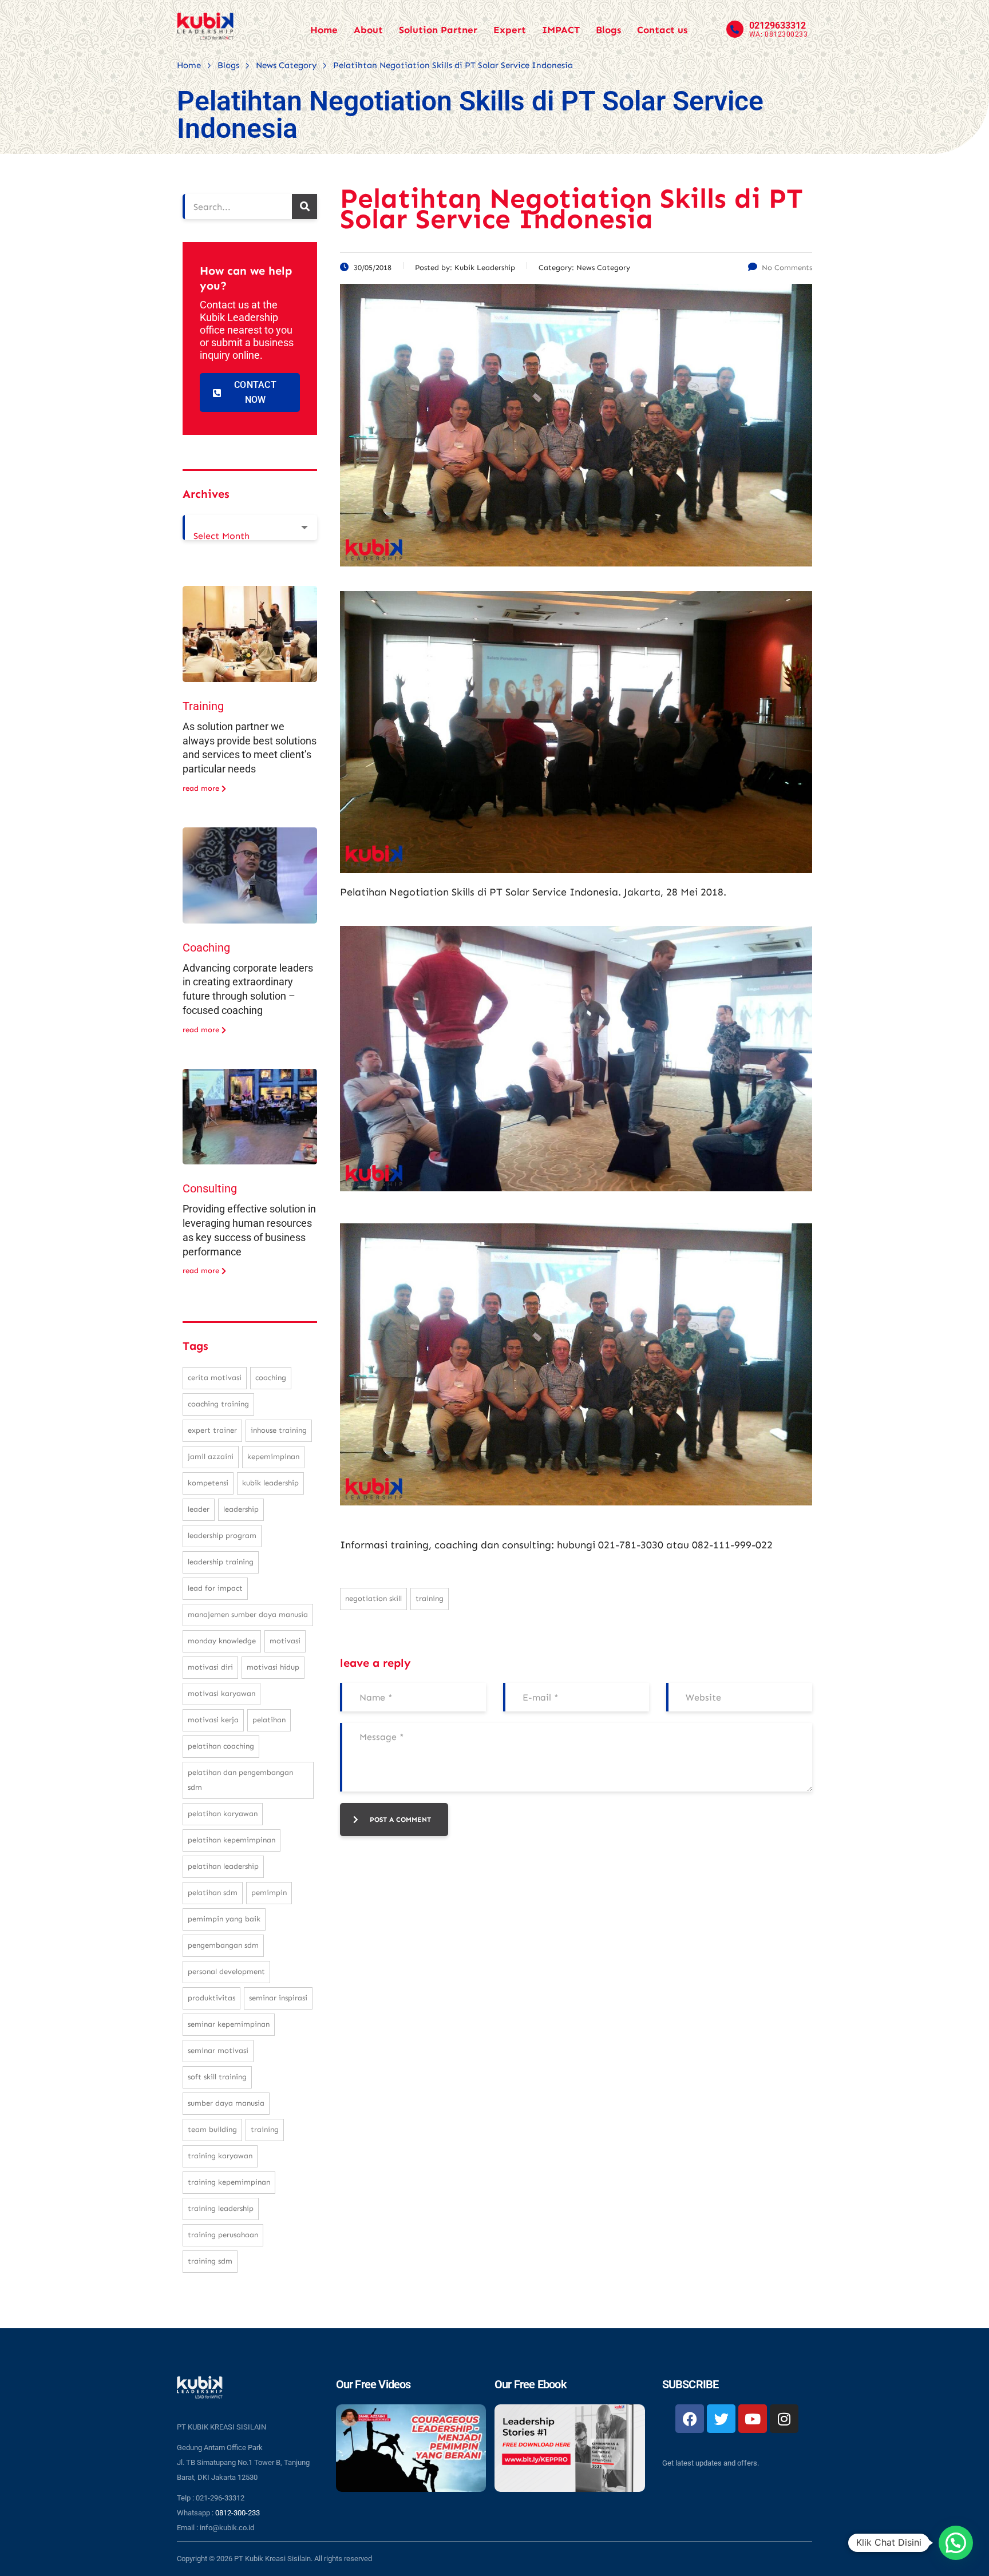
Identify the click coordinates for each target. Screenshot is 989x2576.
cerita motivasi (215, 1378)
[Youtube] (753, 2419)
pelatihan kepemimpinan (232, 1840)
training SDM (210, 2261)
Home (324, 30)
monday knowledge (222, 1641)
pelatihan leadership (223, 1866)
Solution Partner (438, 30)
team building (212, 2129)
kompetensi (208, 1483)
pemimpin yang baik (224, 1919)
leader (199, 1509)
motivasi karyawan (221, 1693)
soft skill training (217, 2077)
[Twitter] (721, 2419)
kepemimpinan (273, 1457)
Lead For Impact (215, 1588)
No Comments (787, 267)
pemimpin (269, 1893)
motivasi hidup (273, 1667)
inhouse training (279, 1430)
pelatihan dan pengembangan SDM (240, 1780)
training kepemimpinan (229, 2182)
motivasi (285, 1641)
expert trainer (212, 1430)
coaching (271, 1378)
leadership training (221, 1562)
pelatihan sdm (213, 1893)
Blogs (608, 30)
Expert (510, 30)
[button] (956, 2543)
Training (203, 706)
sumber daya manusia (226, 2103)
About (368, 30)
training (430, 1598)
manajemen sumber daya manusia (248, 1614)
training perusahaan (223, 2235)
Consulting (210, 1188)
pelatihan (269, 1720)
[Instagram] (784, 2419)
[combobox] (250, 528)
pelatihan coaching (221, 1746)
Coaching (206, 948)
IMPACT (561, 30)
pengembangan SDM (223, 1945)
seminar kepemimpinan (229, 2024)
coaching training (218, 1404)
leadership (241, 1509)
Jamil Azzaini (211, 1457)
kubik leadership (270, 1483)
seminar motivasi (218, 2050)
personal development (226, 1971)
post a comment (400, 1820)
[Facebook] (690, 2419)
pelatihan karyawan (223, 1814)
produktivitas (211, 1998)
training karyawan (220, 2156)
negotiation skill (373, 1598)
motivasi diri (210, 1667)
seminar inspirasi (278, 1998)
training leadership (221, 2208)
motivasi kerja (213, 1720)
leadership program (222, 1535)
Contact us (662, 30)
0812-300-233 (238, 2513)
